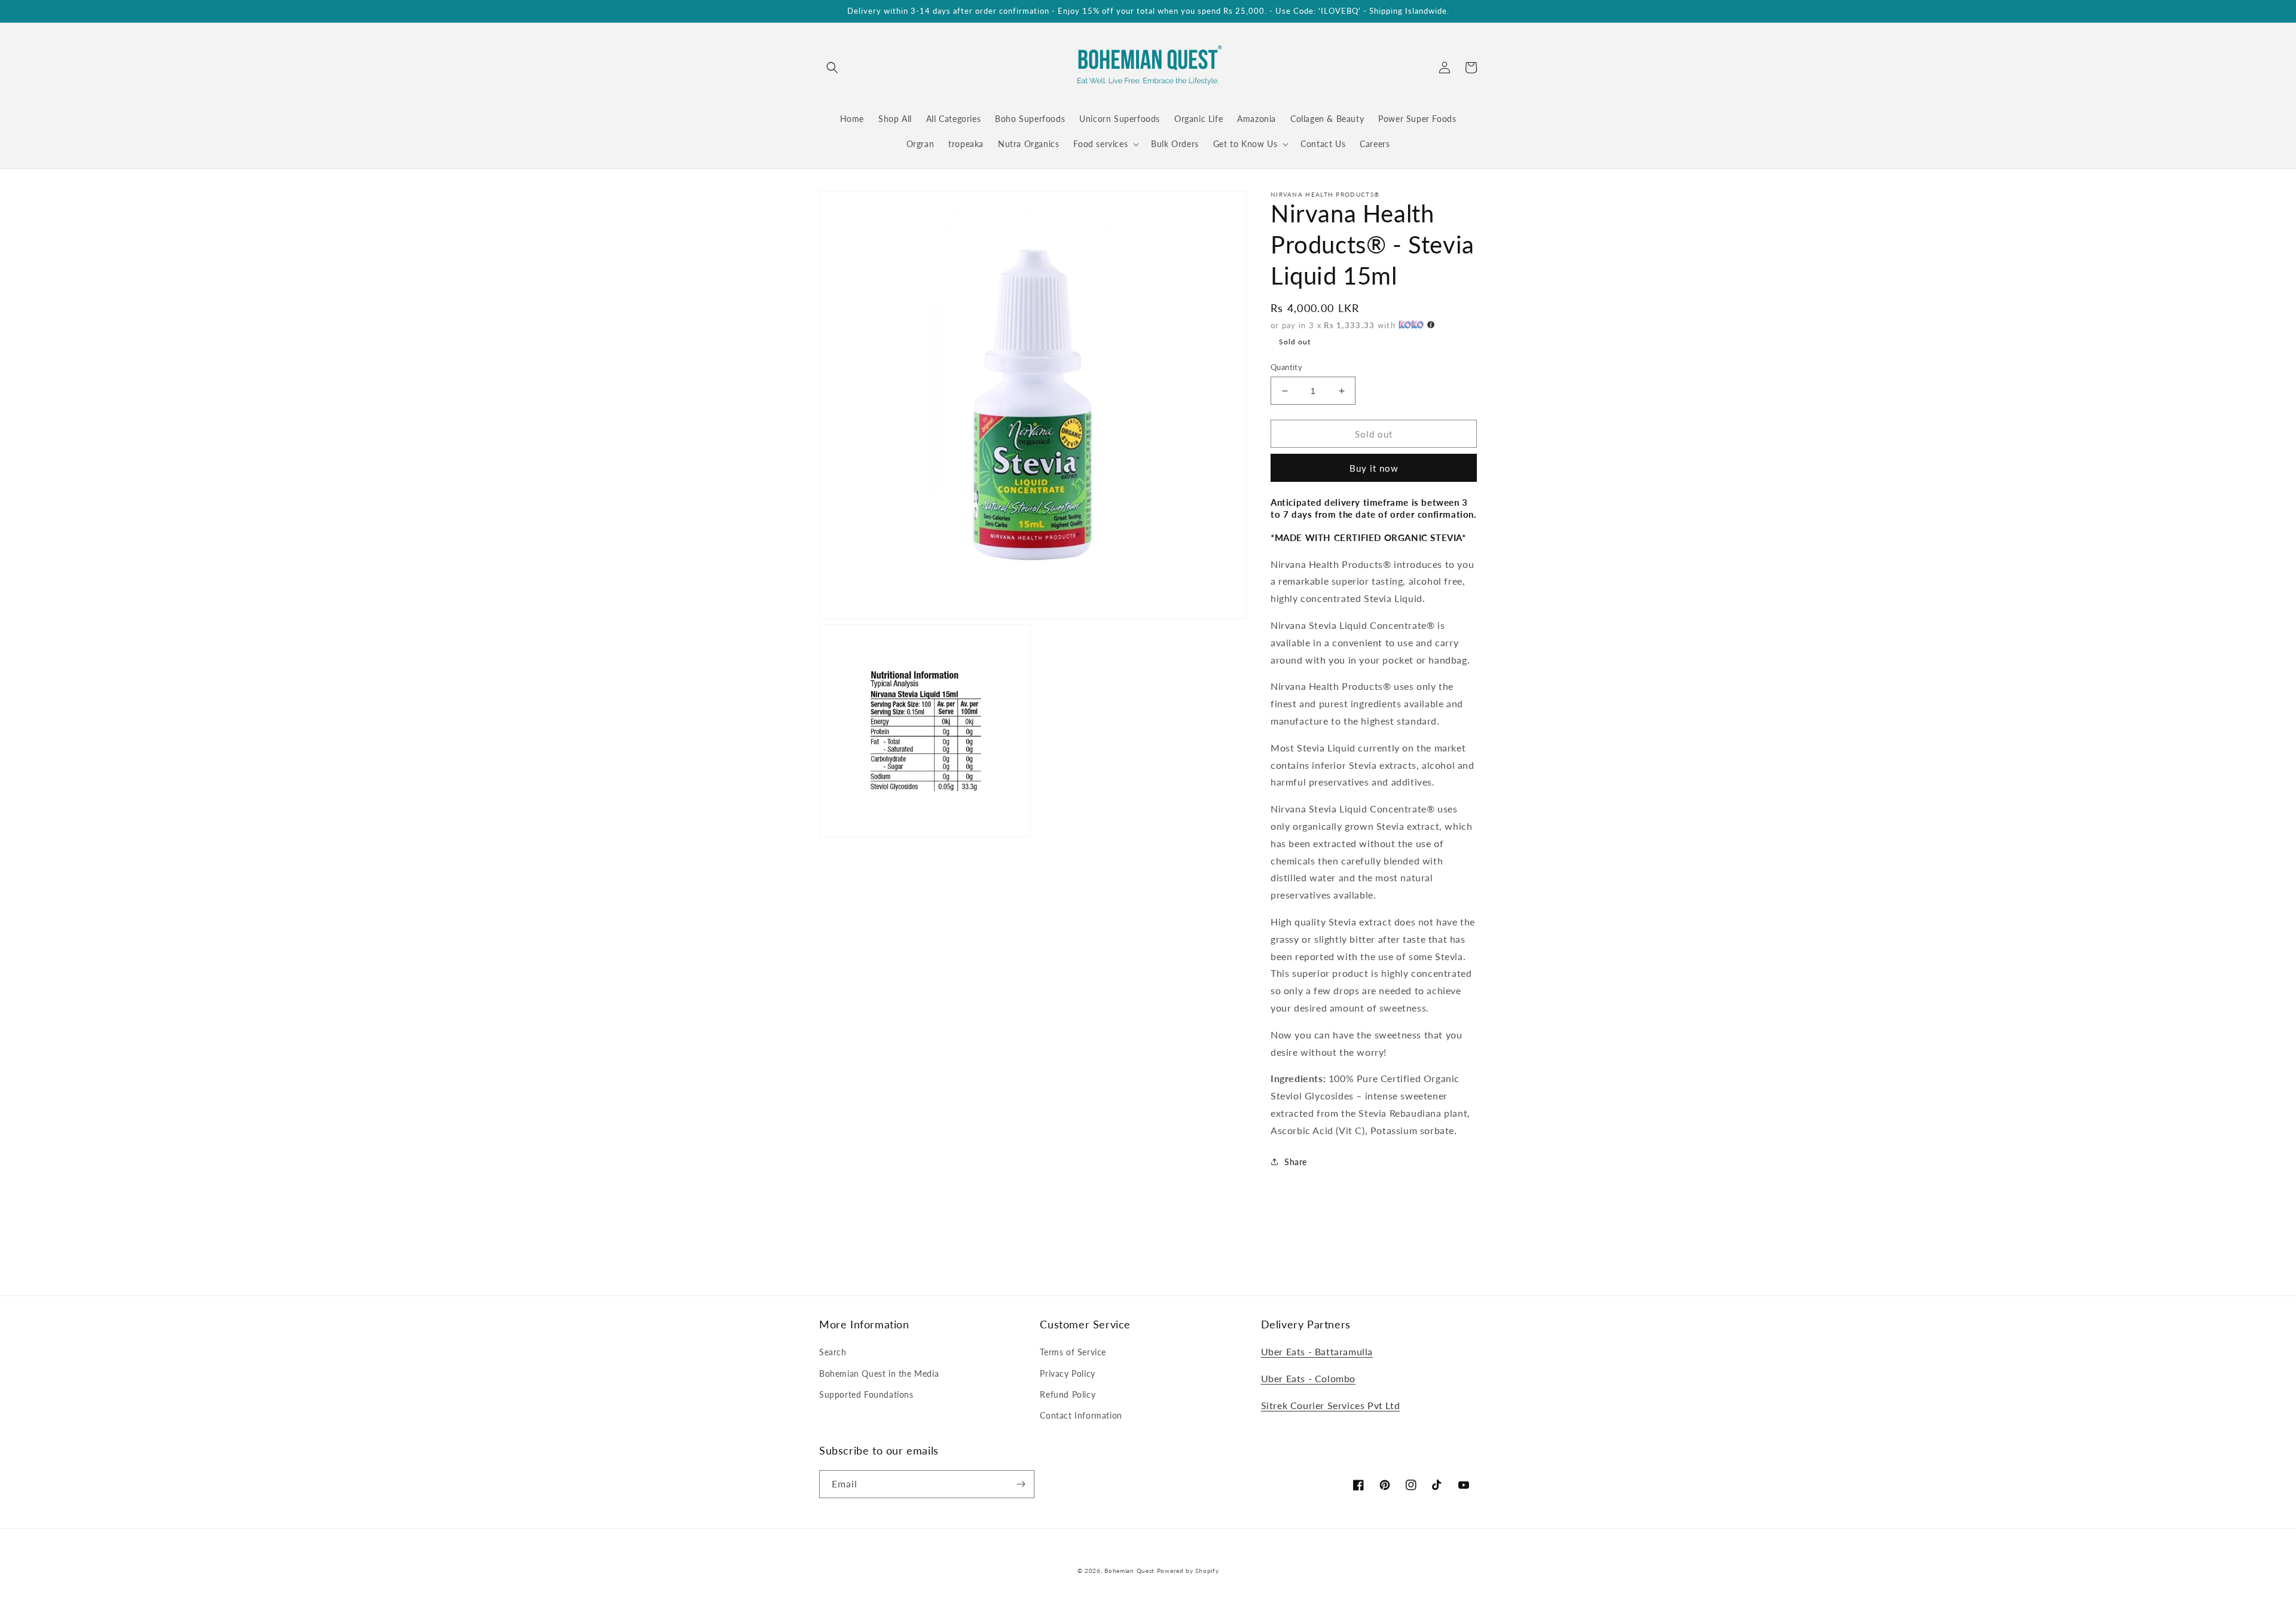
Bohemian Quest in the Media (879, 1374)
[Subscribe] (1021, 1484)
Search (833, 1352)
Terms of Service (1073, 1352)
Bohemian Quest (1129, 1570)
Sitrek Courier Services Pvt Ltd (1331, 1405)
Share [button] (1296, 1162)
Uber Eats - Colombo (1308, 1378)
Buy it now (1374, 468)
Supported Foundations (866, 1394)
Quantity (1286, 367)
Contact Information (1081, 1415)
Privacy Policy (1067, 1374)
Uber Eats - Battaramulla (1317, 1351)
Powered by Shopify (1188, 1570)
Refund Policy (1068, 1394)
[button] (832, 68)
